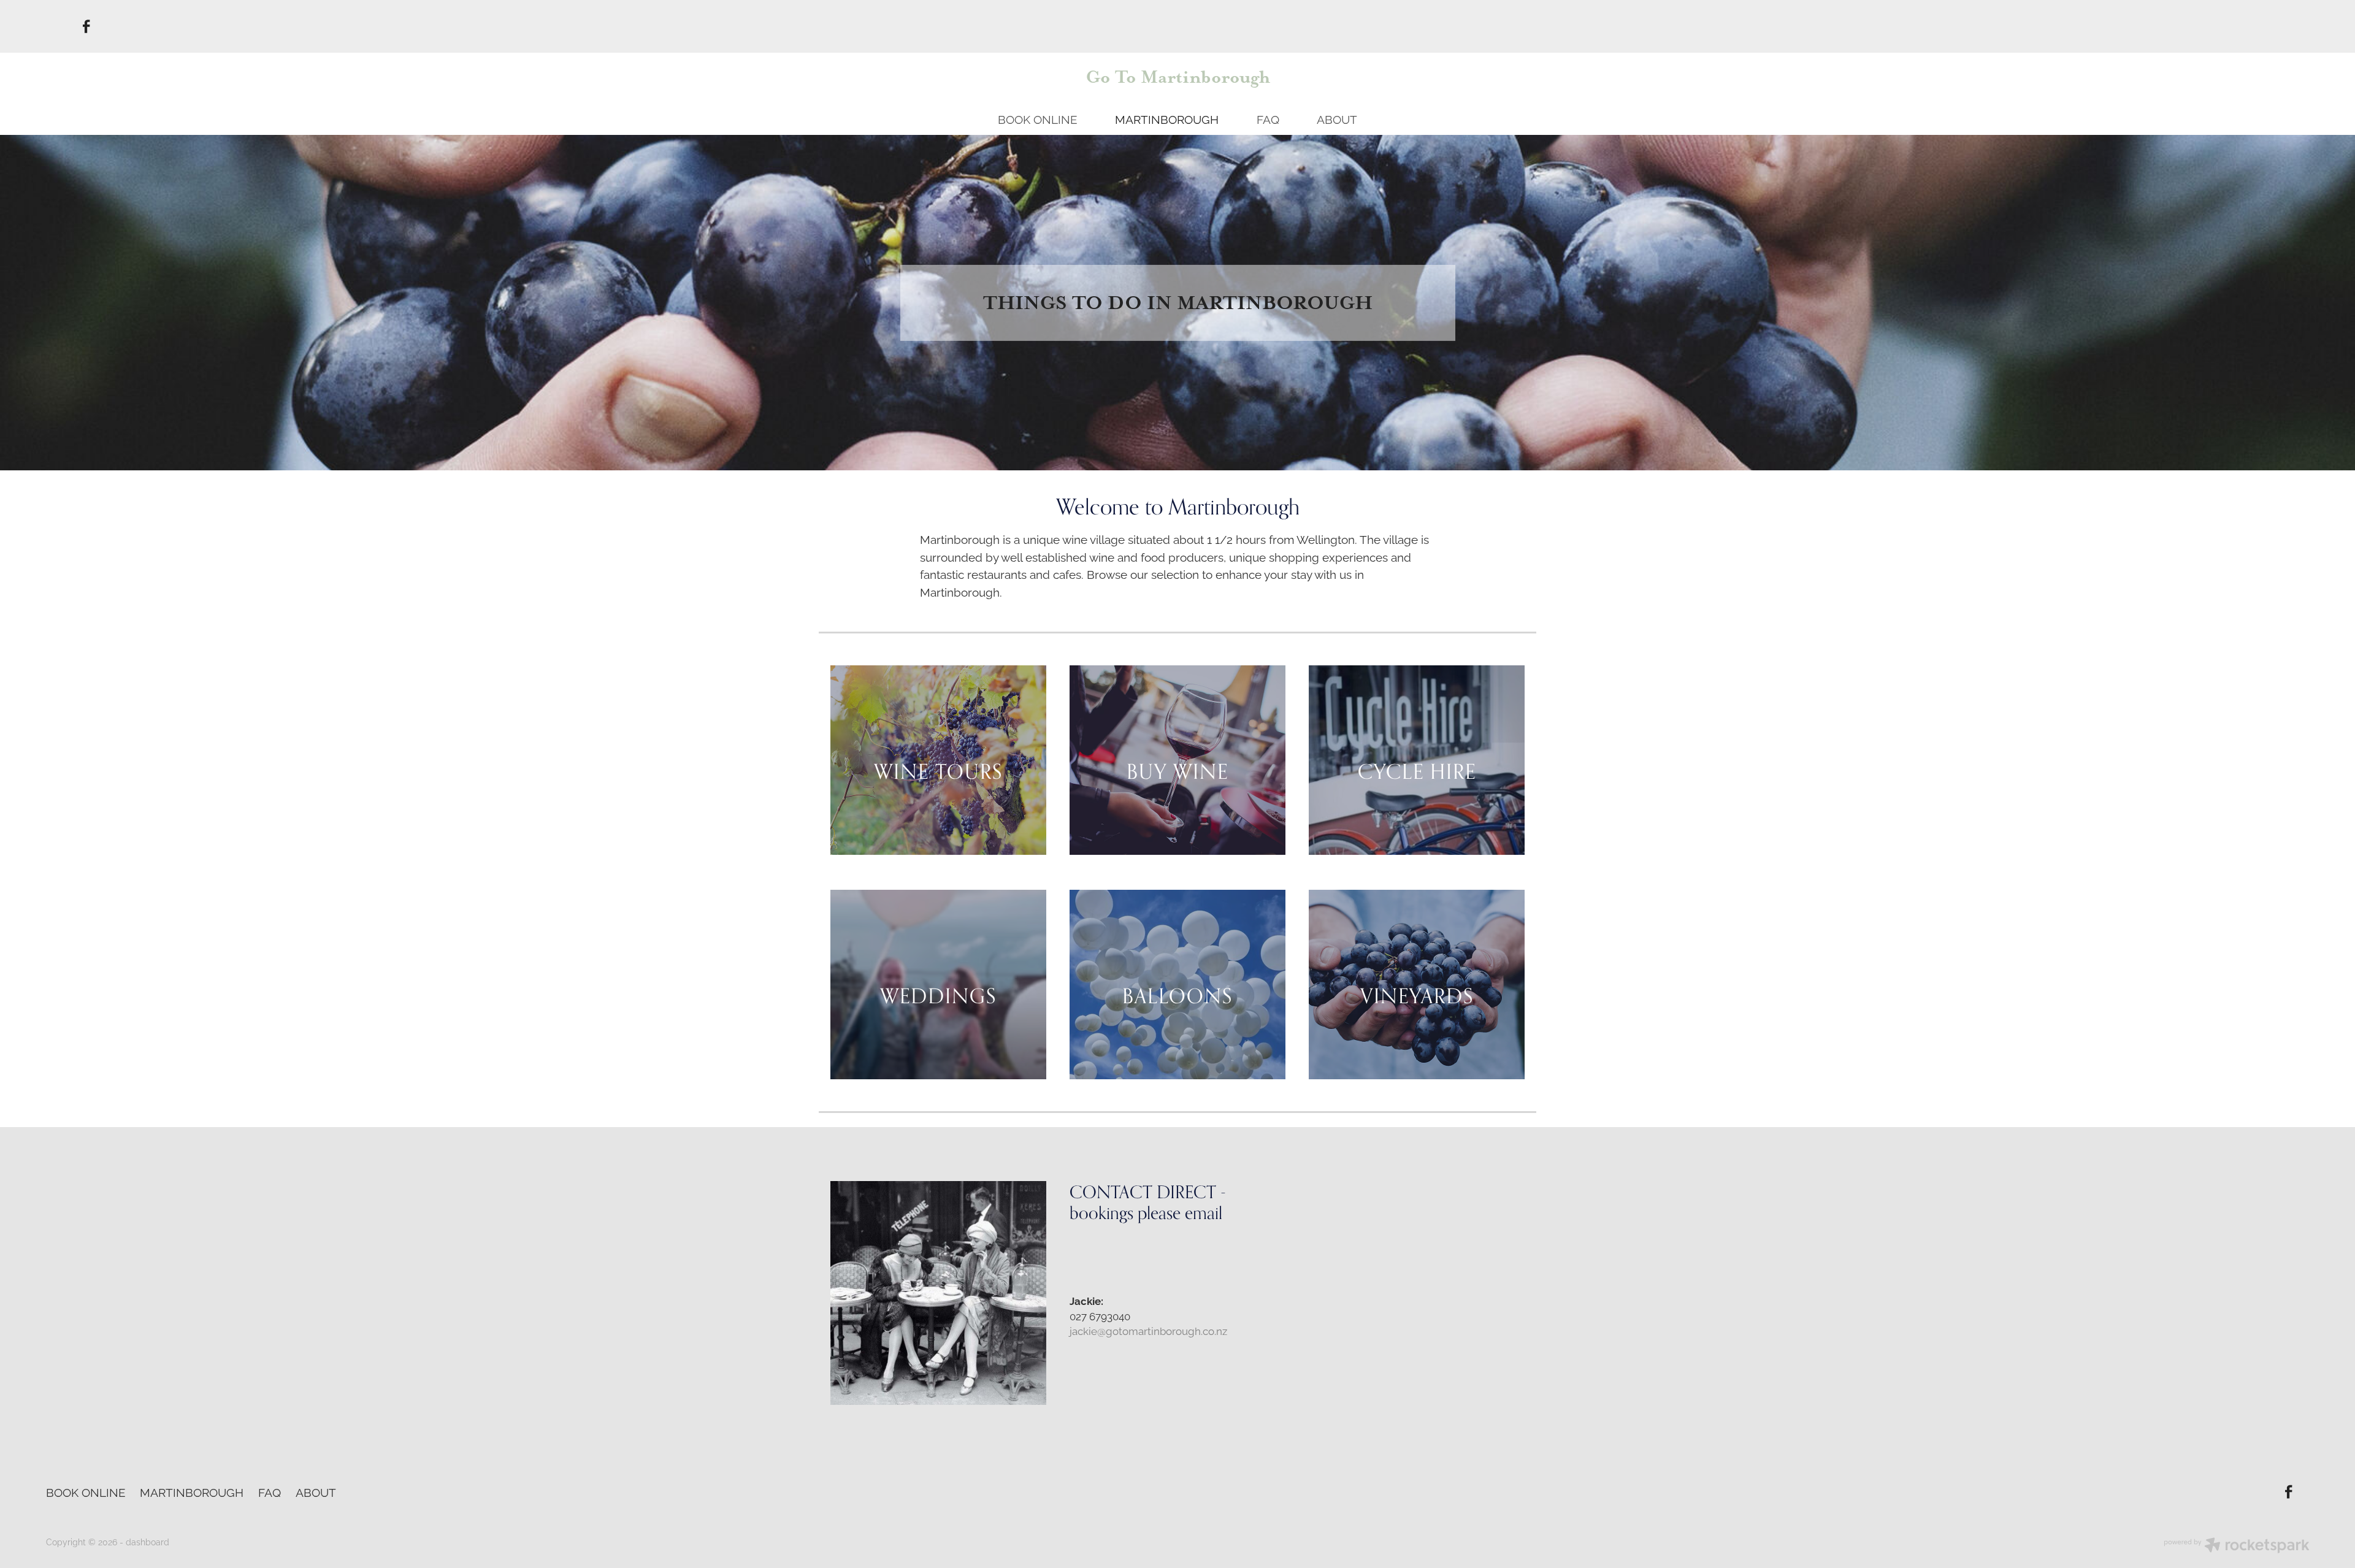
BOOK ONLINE (1038, 118)
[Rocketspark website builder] (2237, 1546)
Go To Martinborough (1178, 77)
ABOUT (1337, 118)
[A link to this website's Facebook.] (87, 26)
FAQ (1268, 118)
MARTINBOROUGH (1167, 118)
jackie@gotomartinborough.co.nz (1148, 1330)
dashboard (147, 1541)
